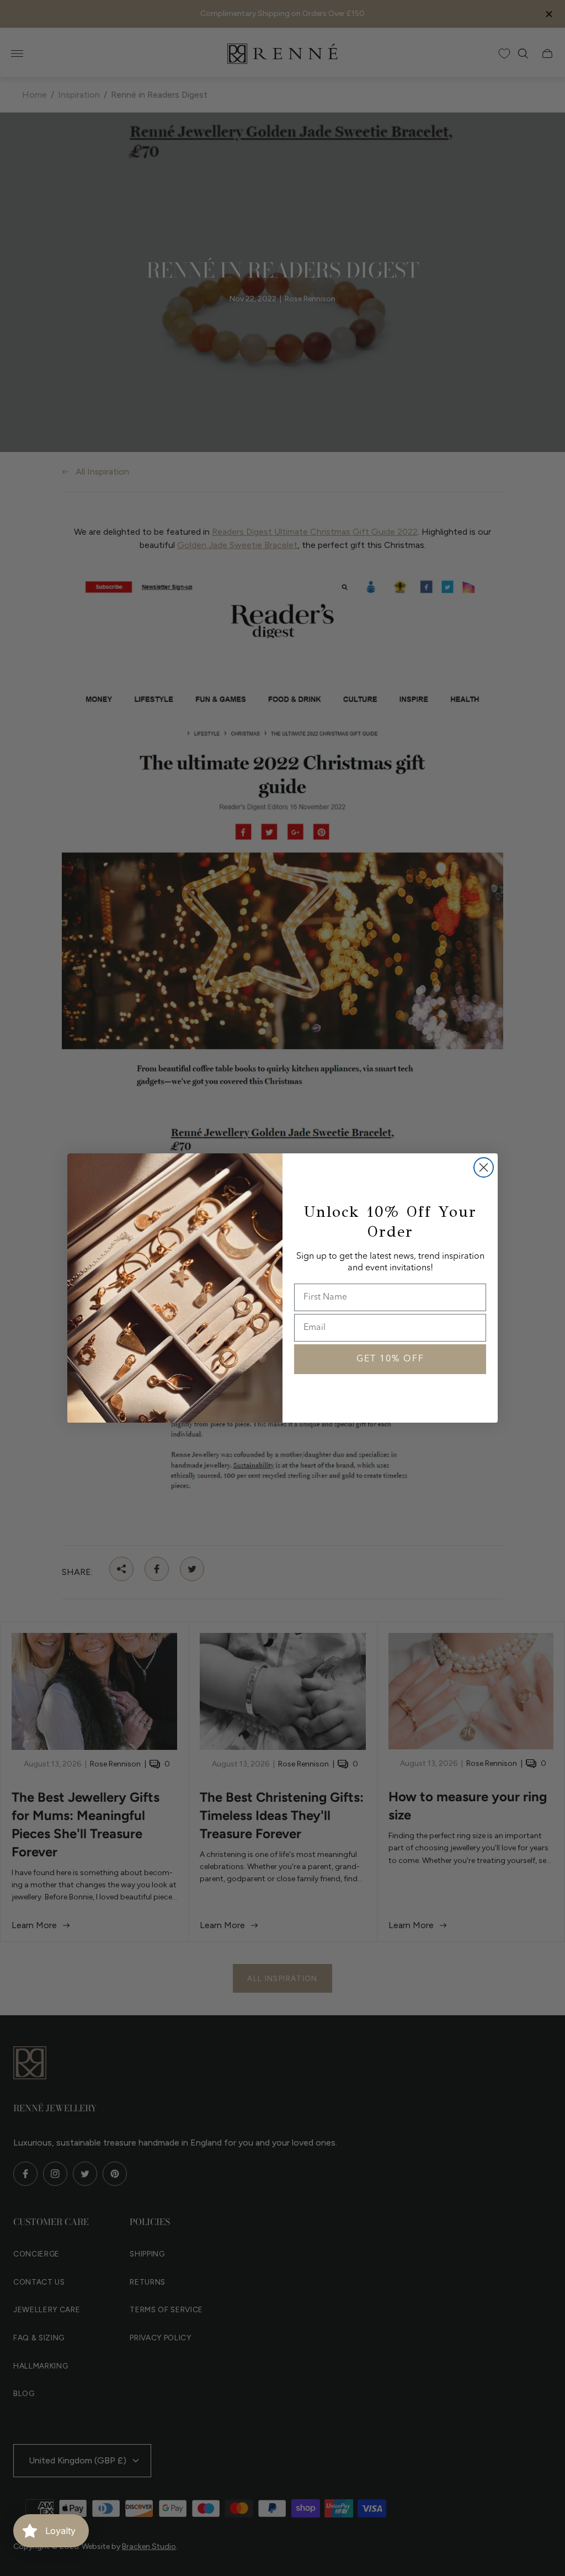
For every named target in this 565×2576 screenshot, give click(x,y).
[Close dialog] (484, 1167)
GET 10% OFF (390, 1359)
